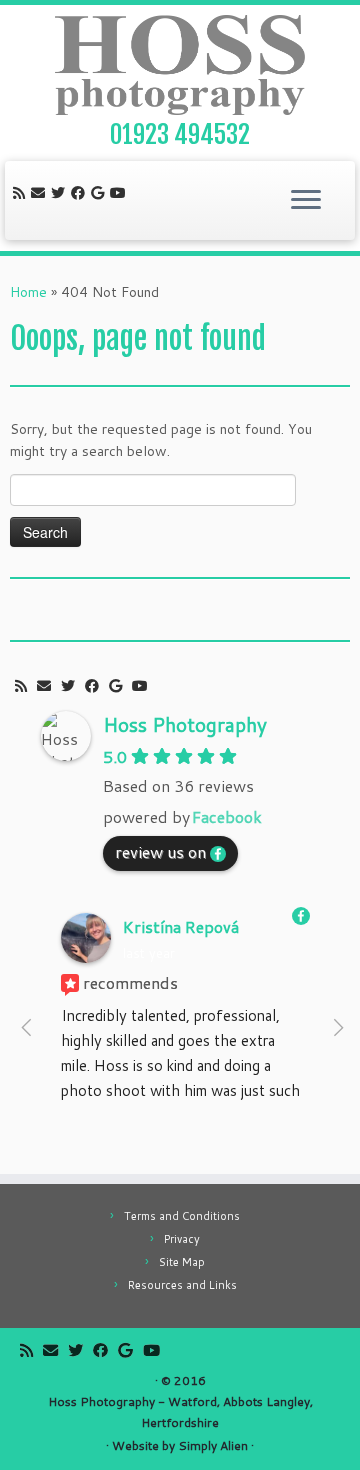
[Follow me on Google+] (100, 193)
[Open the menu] (306, 201)
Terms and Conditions (182, 1216)
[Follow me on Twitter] (61, 193)
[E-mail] (41, 193)
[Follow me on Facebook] (81, 193)
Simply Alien (213, 1445)
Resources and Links (182, 1285)
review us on (160, 851)
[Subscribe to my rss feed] (22, 193)
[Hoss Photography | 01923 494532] (180, 65)
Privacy (182, 1239)
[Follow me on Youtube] (121, 193)
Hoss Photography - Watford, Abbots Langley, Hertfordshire (180, 1412)
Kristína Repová (181, 926)
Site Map (182, 1262)
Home (28, 292)
